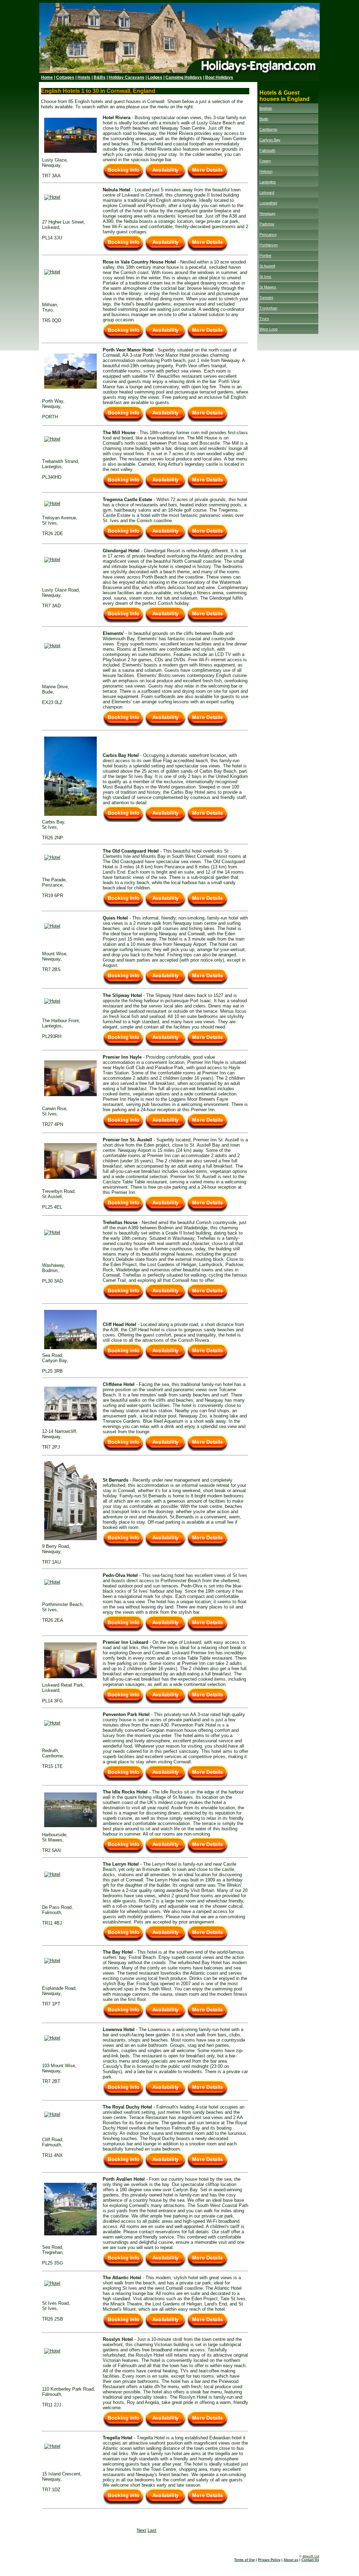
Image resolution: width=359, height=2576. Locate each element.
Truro (264, 319)
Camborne (268, 129)
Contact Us (310, 2560)
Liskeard (267, 192)
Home (47, 77)
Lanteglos (268, 182)
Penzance (268, 234)
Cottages (65, 77)
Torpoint (266, 298)
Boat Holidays (219, 77)
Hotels (84, 77)
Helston (266, 171)
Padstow (267, 224)
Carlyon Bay (270, 140)
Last (152, 2530)
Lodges (155, 77)
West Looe (269, 329)
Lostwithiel (268, 203)
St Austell (267, 266)
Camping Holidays (184, 77)
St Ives (265, 276)
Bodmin (266, 108)
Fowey (265, 161)
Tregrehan (268, 308)
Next (141, 2530)
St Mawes (268, 287)
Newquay (267, 213)
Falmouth (267, 150)
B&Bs (100, 77)
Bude (264, 119)
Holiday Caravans (127, 77)
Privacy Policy (269, 2560)
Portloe (265, 255)
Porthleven (269, 245)
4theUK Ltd (311, 2556)
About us (291, 2560)
